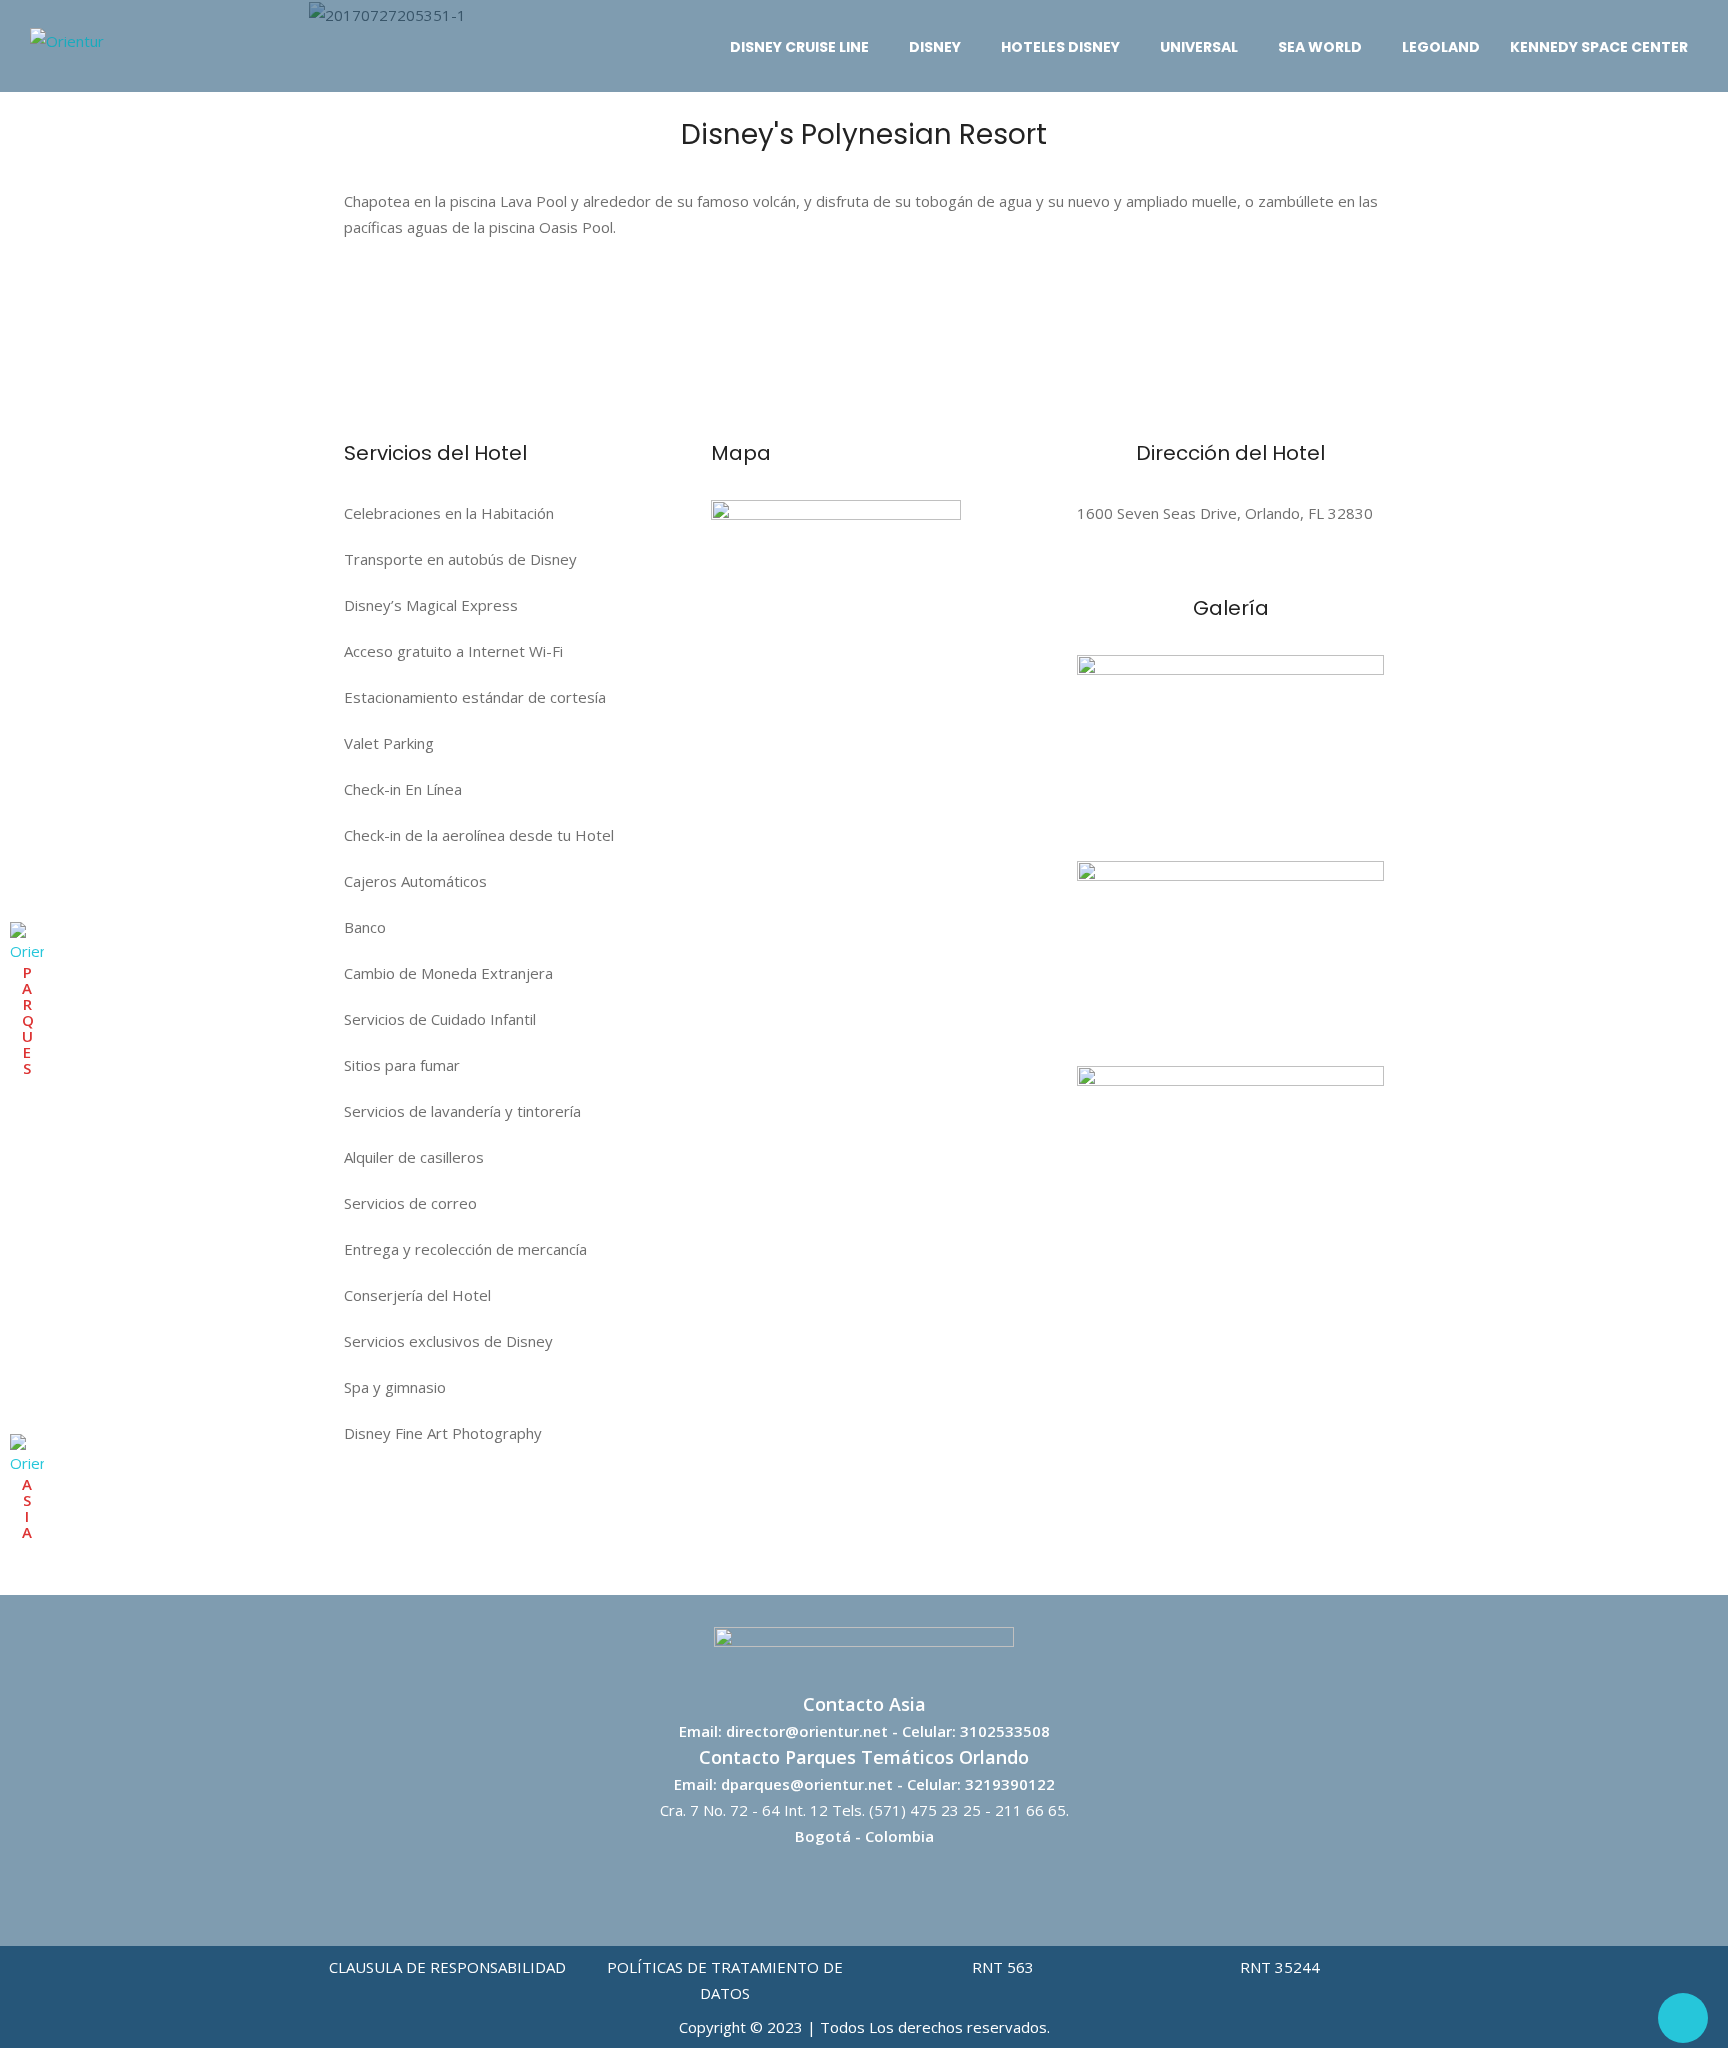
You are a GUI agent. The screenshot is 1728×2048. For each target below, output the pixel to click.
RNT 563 (1003, 1967)
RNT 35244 (1280, 1967)
